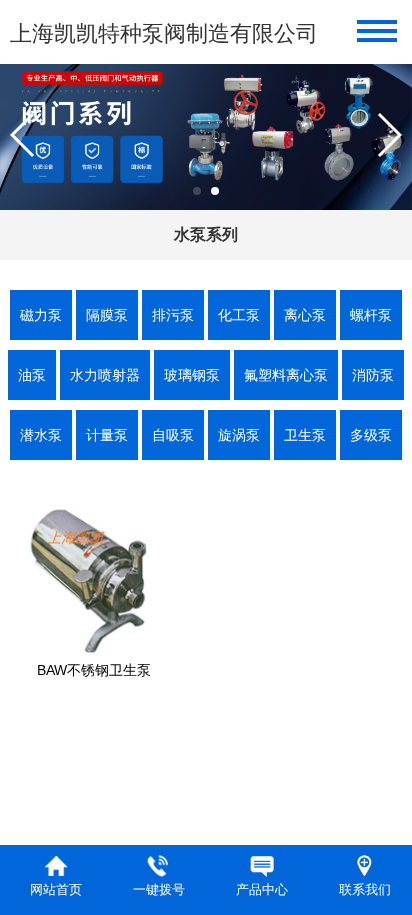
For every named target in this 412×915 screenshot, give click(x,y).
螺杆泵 (371, 315)
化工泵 (239, 315)
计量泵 (107, 435)
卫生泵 (305, 435)
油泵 (32, 375)
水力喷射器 (105, 375)
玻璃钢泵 (192, 375)
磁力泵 (41, 315)
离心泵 (305, 315)
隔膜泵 (107, 315)
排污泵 (173, 315)
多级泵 (371, 435)
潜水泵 (41, 435)
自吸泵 (173, 435)
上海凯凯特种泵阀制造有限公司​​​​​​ (164, 33)
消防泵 (373, 375)
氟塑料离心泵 (286, 375)
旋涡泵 (239, 435)
